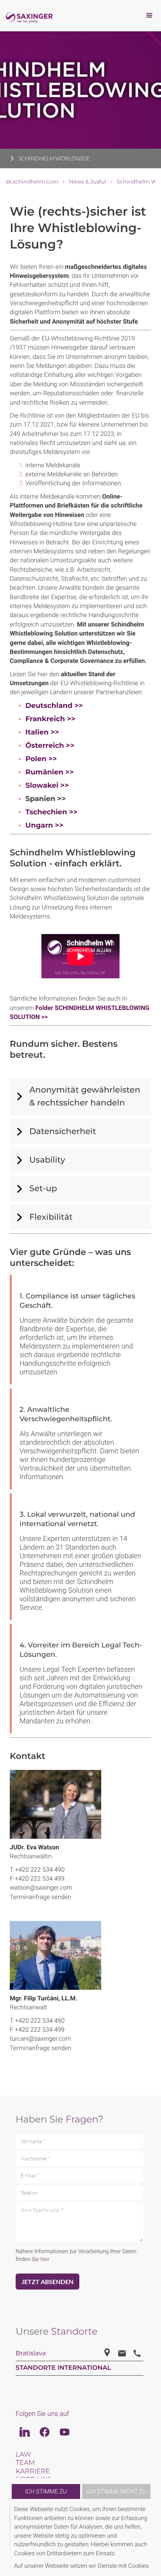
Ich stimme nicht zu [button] (116, 2491)
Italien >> (42, 732)
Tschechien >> (51, 812)
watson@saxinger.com (41, 1887)
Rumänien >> (50, 772)
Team (25, 2463)
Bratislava (31, 2354)
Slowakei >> (47, 785)
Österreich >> (50, 745)
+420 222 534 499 (40, 1878)
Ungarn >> (44, 825)
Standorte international (63, 2368)
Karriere (33, 2472)
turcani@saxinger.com (40, 2039)
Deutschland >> (54, 706)
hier (45, 2259)
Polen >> (41, 759)
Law (23, 2455)
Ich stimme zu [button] (46, 2491)
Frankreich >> (50, 719)
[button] (150, 2537)
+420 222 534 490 (40, 1869)
